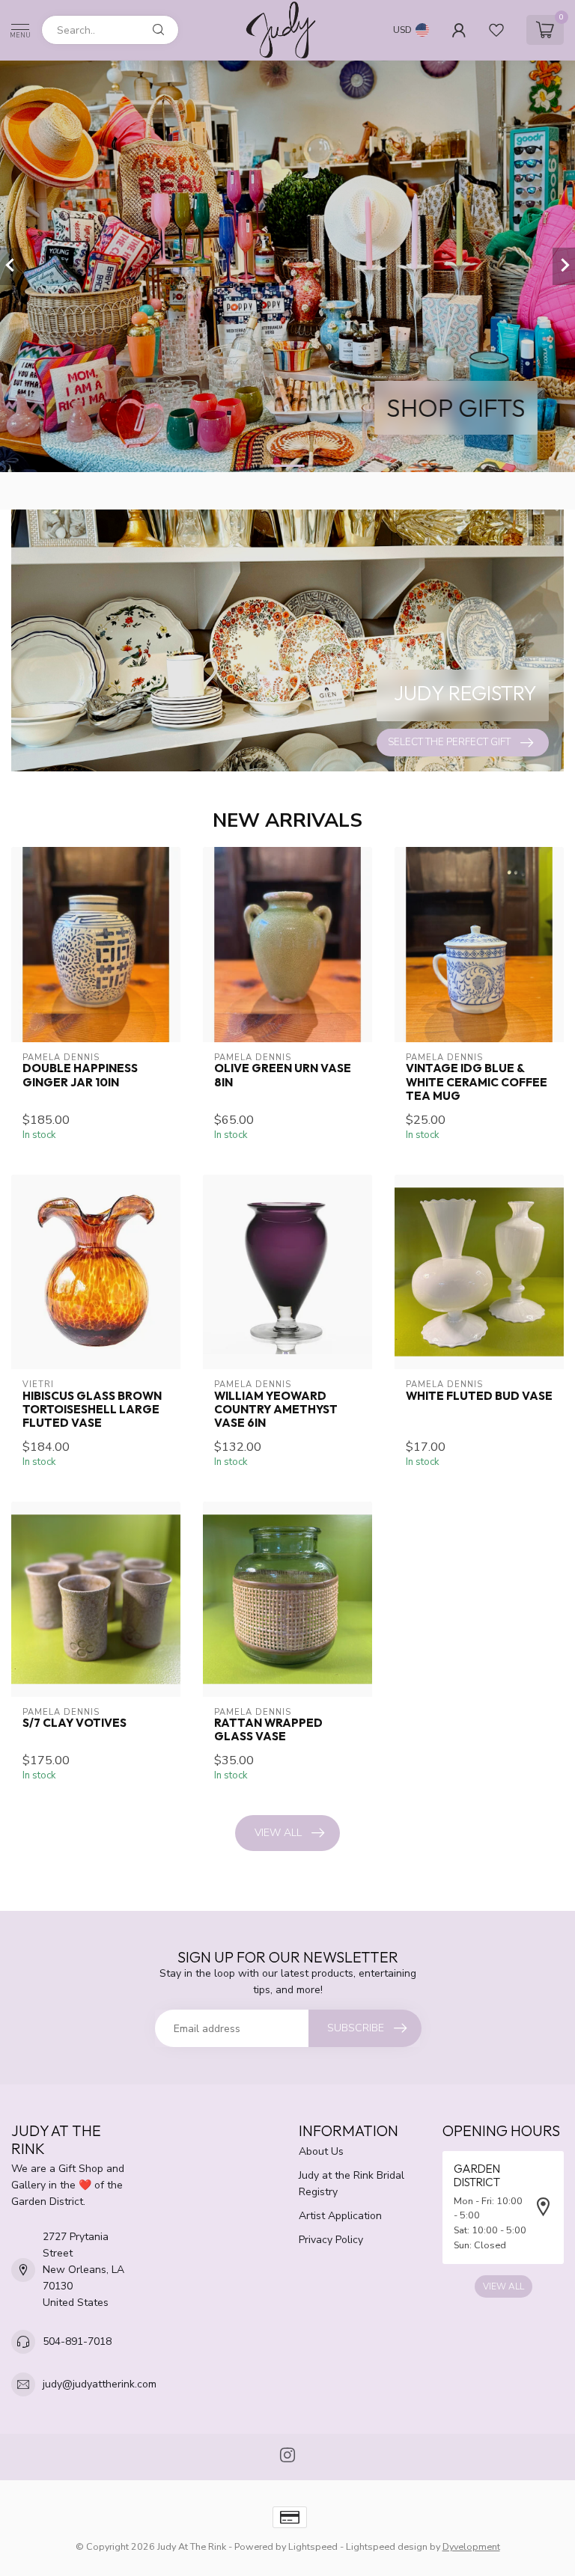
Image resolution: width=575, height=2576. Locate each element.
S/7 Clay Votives (74, 1723)
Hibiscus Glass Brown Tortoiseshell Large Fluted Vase (92, 1410)
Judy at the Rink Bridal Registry (352, 2184)
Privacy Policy (331, 2240)
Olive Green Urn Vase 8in (283, 1075)
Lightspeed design (387, 2546)
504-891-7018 (77, 2341)
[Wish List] (496, 30)
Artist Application (340, 2216)
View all (278, 1833)
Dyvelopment (471, 2546)
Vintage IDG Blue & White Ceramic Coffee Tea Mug (477, 1082)
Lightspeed (313, 2546)
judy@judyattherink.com (100, 2384)
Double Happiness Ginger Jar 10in (80, 1075)
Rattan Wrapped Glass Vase (268, 1730)
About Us (321, 2151)
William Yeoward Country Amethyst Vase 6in (276, 1410)
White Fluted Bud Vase (479, 1396)
